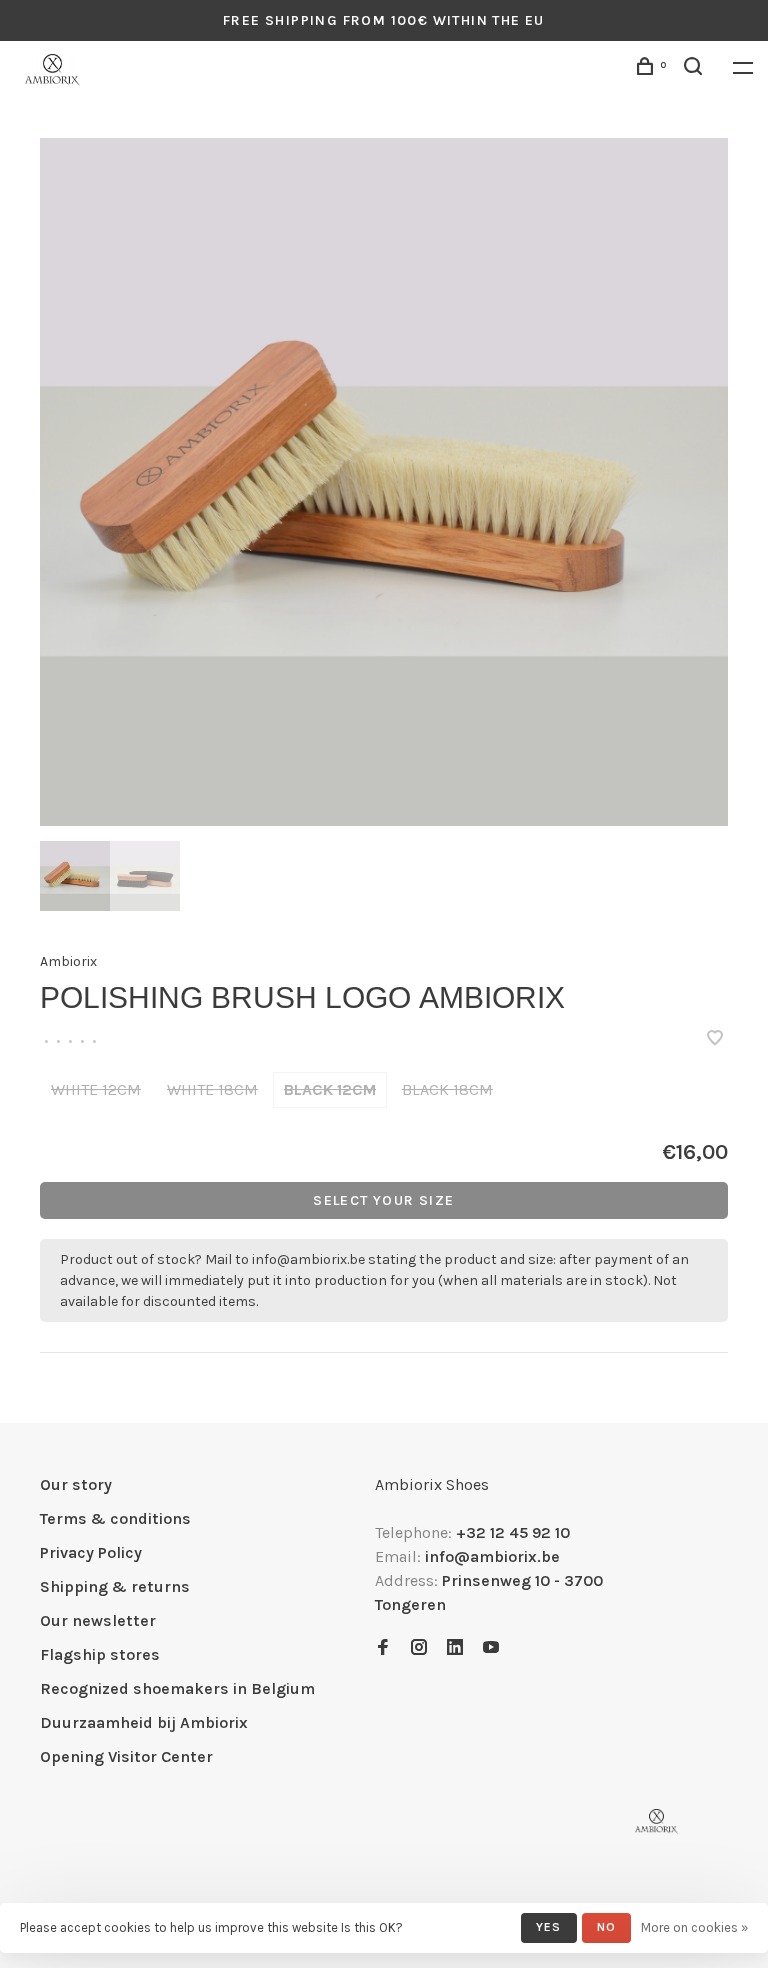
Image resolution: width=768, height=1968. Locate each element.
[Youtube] (491, 1648)
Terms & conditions (115, 1518)
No (606, 1927)
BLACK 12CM (330, 1089)
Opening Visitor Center (126, 1756)
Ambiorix (68, 961)
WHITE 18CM (212, 1089)
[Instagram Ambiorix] (419, 1648)
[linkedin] (455, 1648)
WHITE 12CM (96, 1089)
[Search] (696, 69)
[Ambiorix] (656, 1821)
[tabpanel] (384, 482)
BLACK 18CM (447, 1089)
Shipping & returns (115, 1586)
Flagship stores (100, 1654)
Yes (549, 1927)
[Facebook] (383, 1648)
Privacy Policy (91, 1552)
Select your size (383, 1200)
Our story (76, 1484)
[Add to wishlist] (715, 1039)
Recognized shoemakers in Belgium (177, 1688)
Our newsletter (98, 1620)
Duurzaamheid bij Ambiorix (144, 1722)
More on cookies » (694, 1927)
